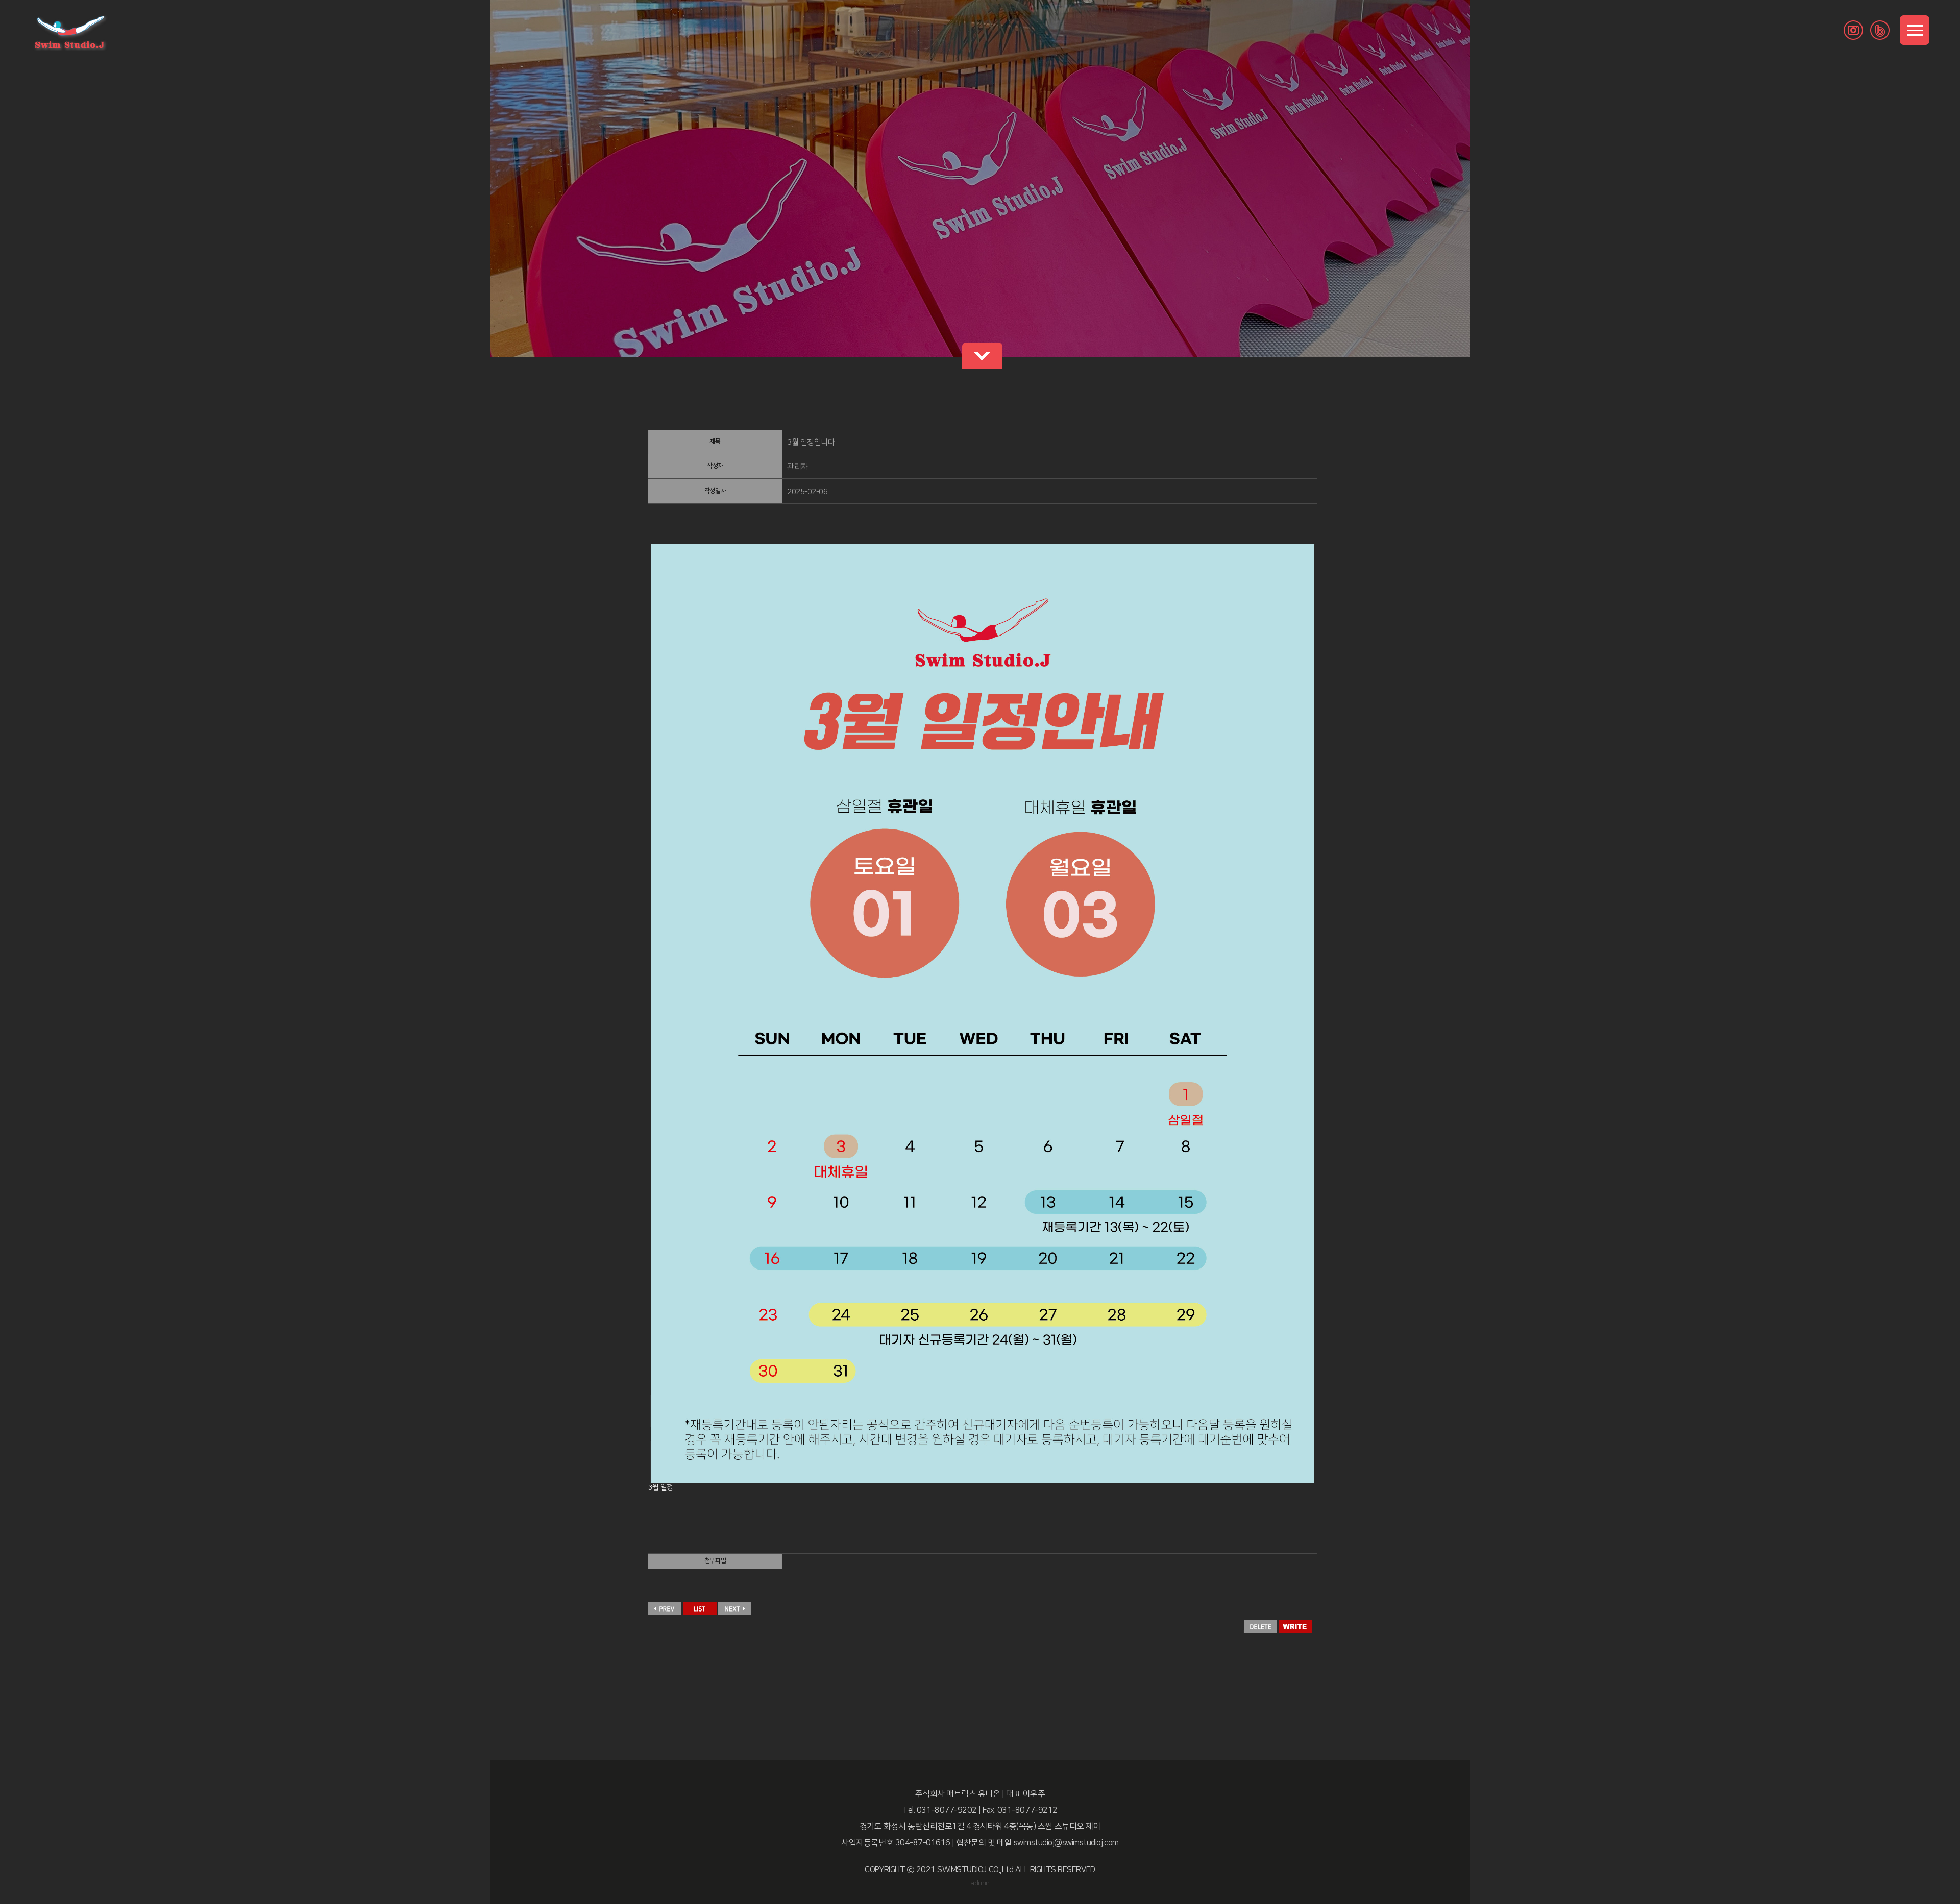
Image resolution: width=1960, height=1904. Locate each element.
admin (980, 1883)
